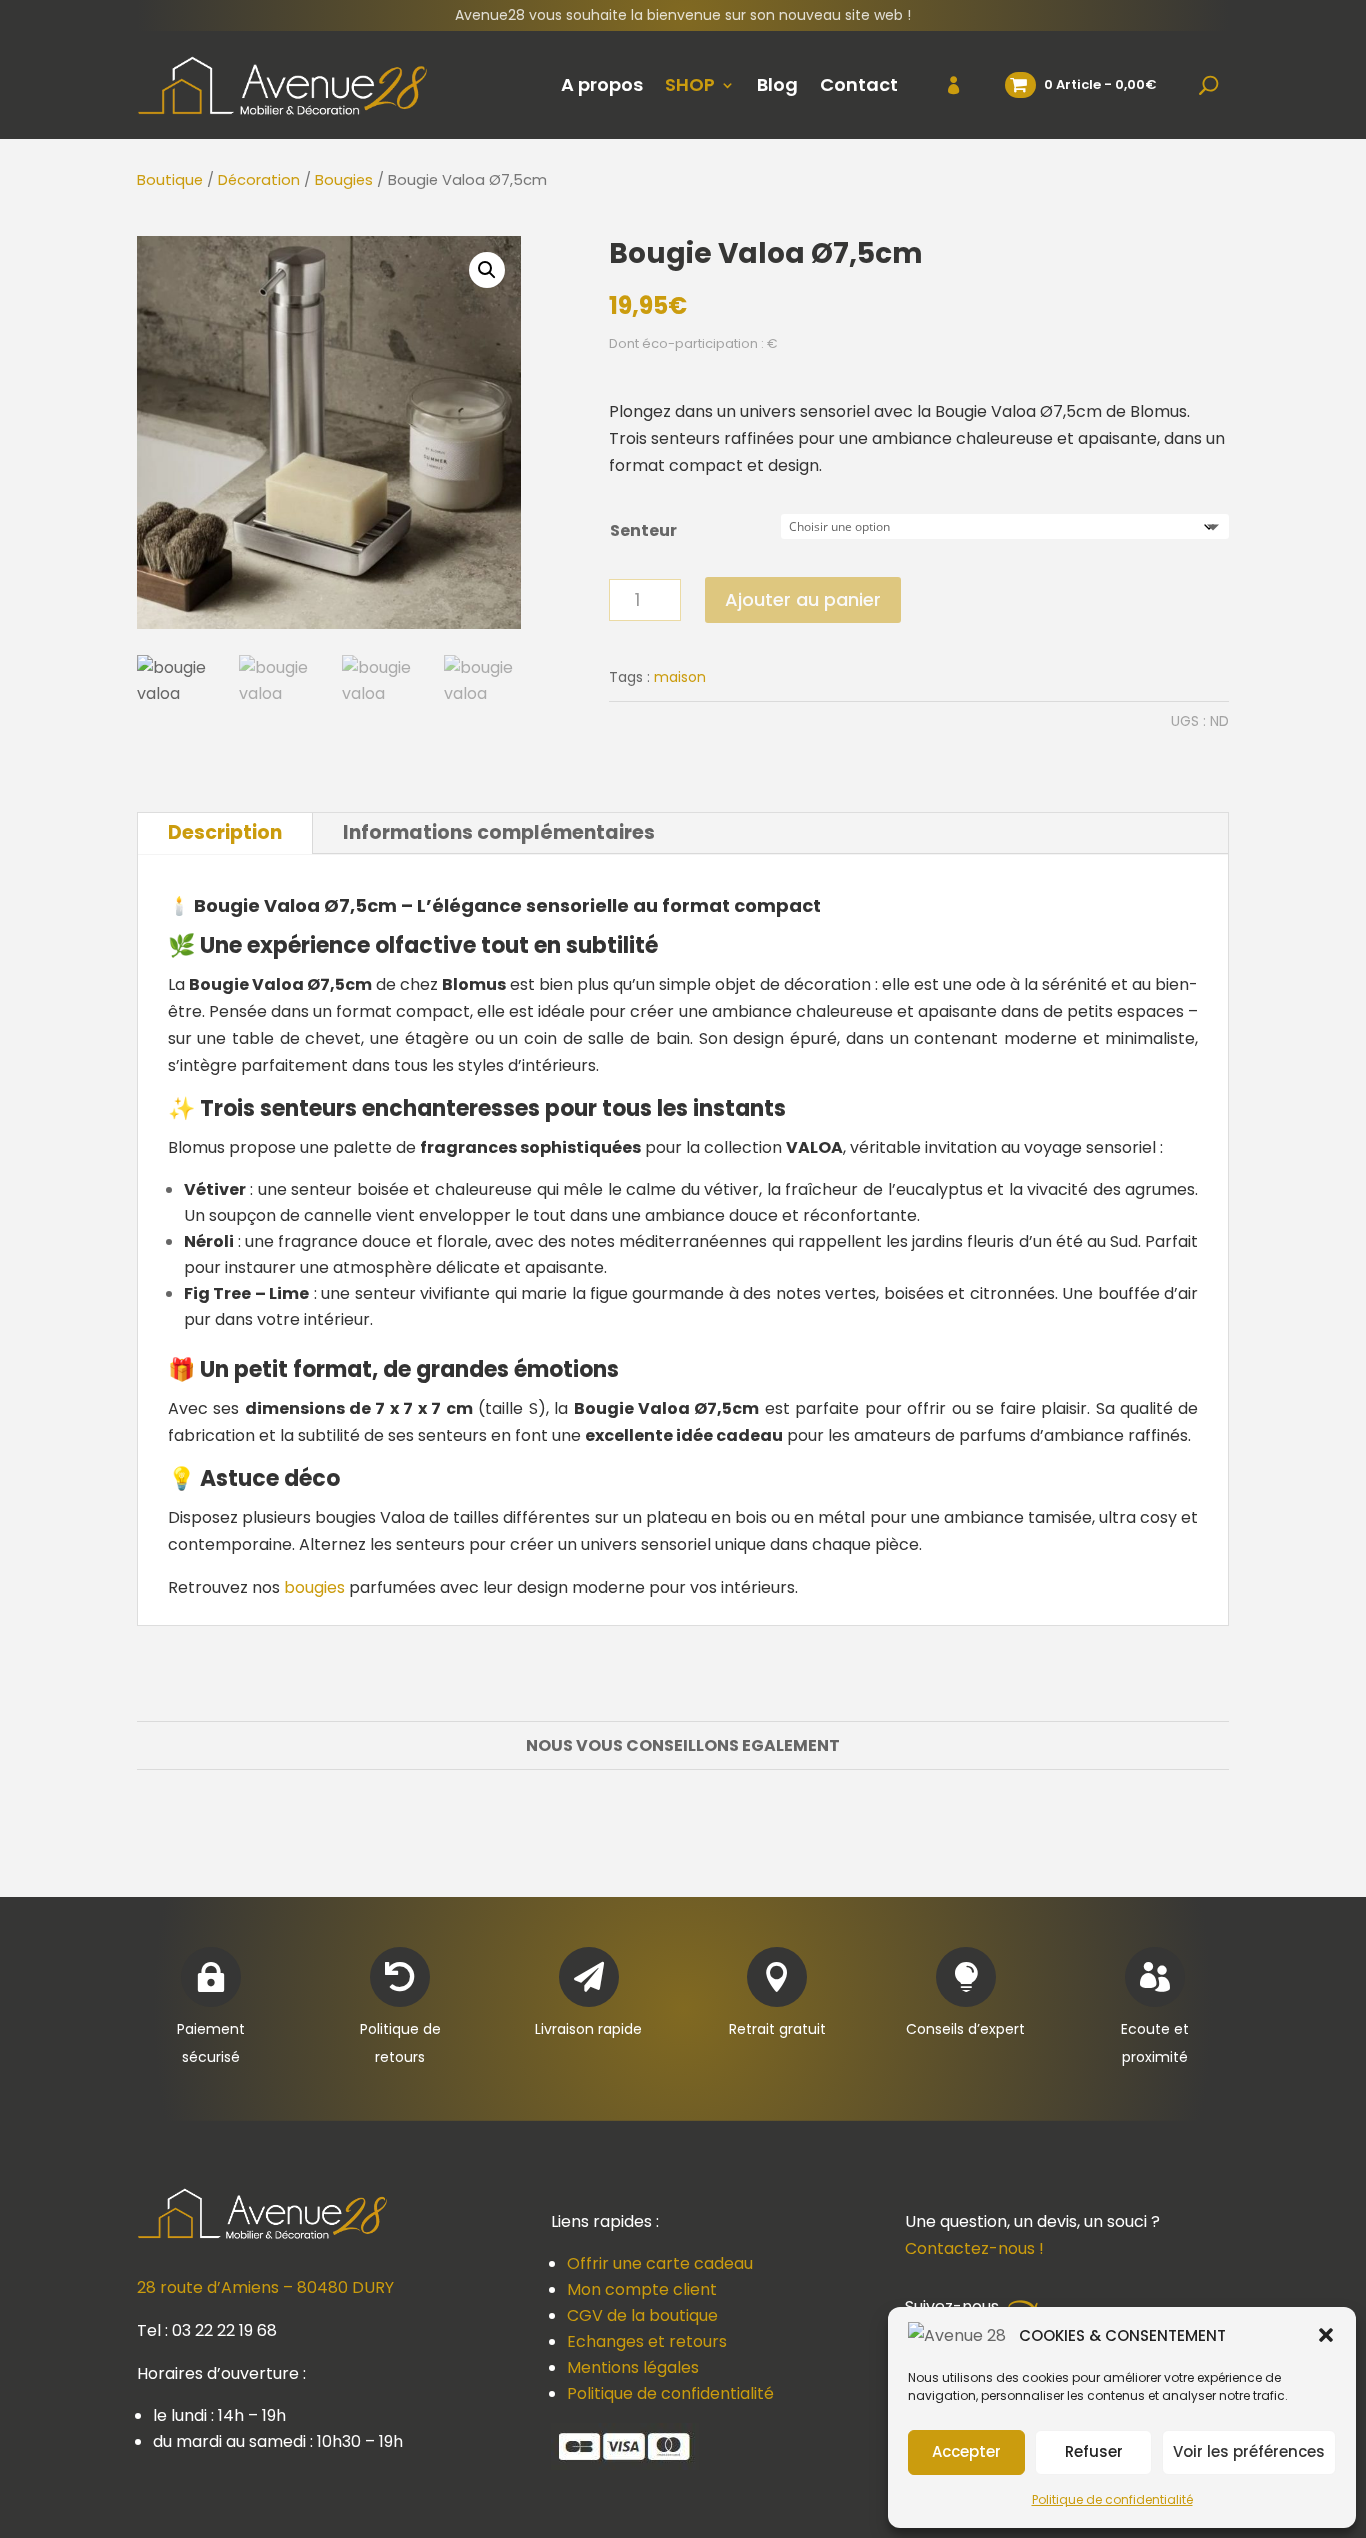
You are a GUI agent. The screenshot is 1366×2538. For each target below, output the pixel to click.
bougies (314, 1587)
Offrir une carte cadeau (660, 2263)
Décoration (259, 180)
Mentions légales (633, 2367)
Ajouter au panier (803, 599)
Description (225, 832)
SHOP (690, 84)
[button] (1326, 2335)
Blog (777, 84)
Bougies (344, 180)
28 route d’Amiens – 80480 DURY (265, 2287)
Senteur (643, 530)
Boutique (170, 180)
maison (680, 677)
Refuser (1094, 2451)
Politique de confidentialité (1112, 2499)
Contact (859, 84)
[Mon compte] (941, 85)
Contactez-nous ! (974, 2248)
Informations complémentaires (499, 832)
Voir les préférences (1249, 2451)
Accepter (966, 2451)
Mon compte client (642, 2289)
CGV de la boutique (642, 2315)
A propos (602, 84)
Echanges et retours (647, 2341)
